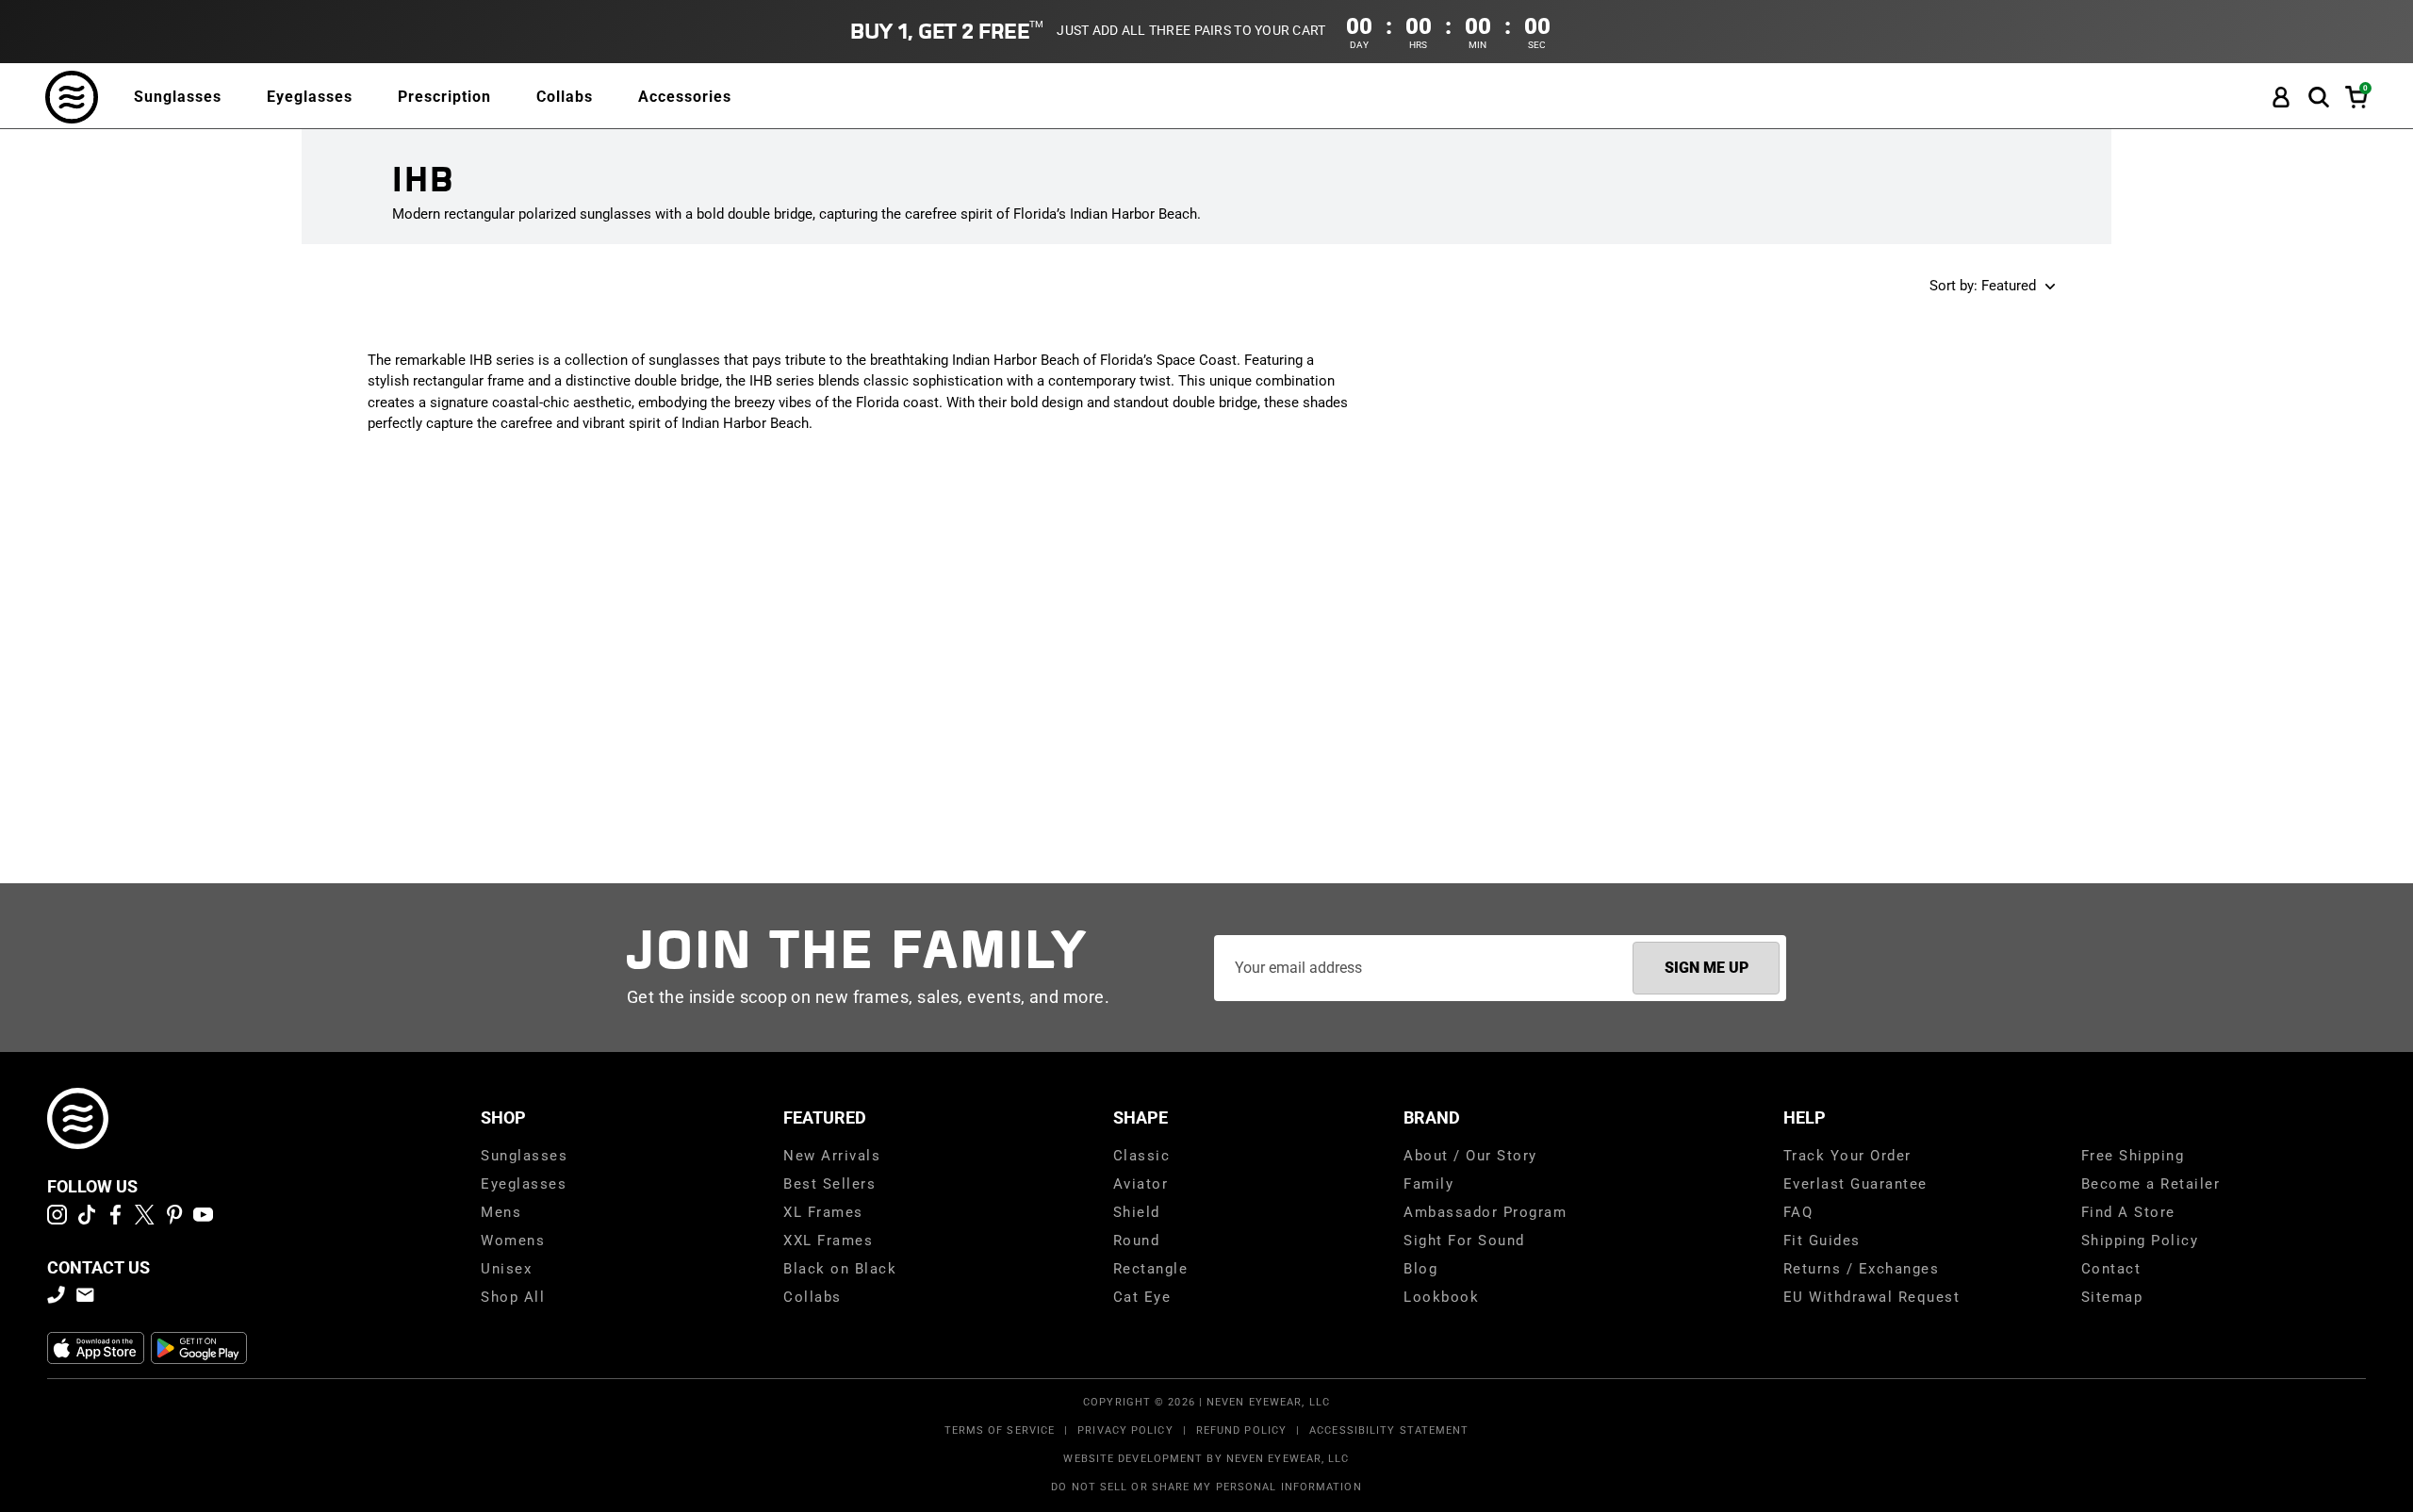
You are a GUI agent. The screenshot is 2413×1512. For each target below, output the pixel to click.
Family (1428, 1184)
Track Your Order (1847, 1156)
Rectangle (1151, 1269)
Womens (513, 1241)
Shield (1137, 1212)
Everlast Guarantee (1855, 1184)
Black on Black (840, 1269)
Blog (1420, 1269)
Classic (1142, 1156)
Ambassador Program (1485, 1212)
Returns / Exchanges (1862, 1269)
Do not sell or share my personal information (1206, 1487)
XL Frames (823, 1212)
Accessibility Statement (1389, 1430)
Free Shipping (2133, 1156)
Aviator (1141, 1184)
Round (1137, 1241)
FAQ (1798, 1212)
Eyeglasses (310, 97)
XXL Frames (828, 1241)
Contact (2111, 1269)
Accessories (685, 97)
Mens (501, 1212)
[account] (2281, 98)
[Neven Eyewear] (78, 1118)
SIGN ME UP (1707, 968)
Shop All (513, 1297)
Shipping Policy (2140, 1241)
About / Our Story (1470, 1156)
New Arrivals (832, 1156)
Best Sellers (829, 1184)
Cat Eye (1142, 1297)
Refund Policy (1241, 1430)
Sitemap (2112, 1297)
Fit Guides (1822, 1241)
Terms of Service (1000, 1430)
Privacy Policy (1125, 1430)
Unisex (506, 1269)
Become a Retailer (2151, 1184)
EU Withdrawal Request (1872, 1297)
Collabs (565, 97)
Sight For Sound (1464, 1241)
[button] (2319, 98)
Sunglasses (178, 97)
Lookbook (1441, 1297)
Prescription (444, 97)
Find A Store (2128, 1212)
